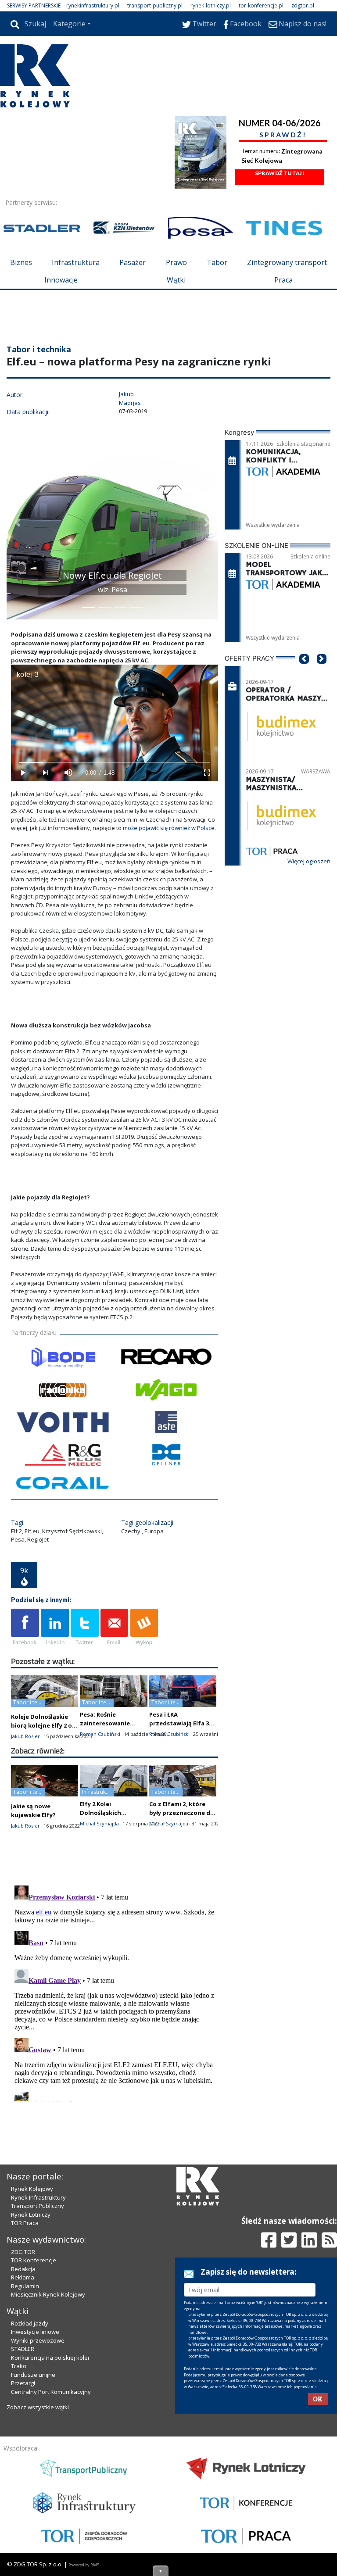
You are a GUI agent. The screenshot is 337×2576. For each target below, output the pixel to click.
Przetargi (23, 2383)
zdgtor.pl (303, 5)
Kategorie (69, 24)
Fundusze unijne (33, 2375)
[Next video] (45, 773)
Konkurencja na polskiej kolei (50, 2358)
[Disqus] (115, 1992)
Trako (19, 2366)
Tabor (217, 262)
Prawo (176, 262)
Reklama (23, 2277)
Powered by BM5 (84, 2565)
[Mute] (68, 773)
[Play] (22, 773)
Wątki (176, 280)
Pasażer (133, 262)
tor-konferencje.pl (261, 5)
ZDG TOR (23, 2252)
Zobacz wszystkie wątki (38, 2407)
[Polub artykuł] (25, 1628)
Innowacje (61, 280)
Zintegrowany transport (287, 262)
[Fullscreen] (207, 773)
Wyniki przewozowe (38, 2340)
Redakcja (23, 2269)
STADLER (23, 2349)
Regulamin (25, 2286)
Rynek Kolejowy (32, 2189)
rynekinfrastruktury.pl (93, 5)
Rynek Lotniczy (31, 2215)
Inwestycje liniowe (35, 2332)
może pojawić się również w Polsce (169, 828)
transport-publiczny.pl (155, 5)
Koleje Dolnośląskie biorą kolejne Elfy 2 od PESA (43, 1725)
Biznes (21, 262)
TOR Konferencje (34, 2260)
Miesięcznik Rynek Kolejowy (48, 2294)
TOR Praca (25, 2223)
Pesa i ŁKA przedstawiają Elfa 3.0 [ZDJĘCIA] (181, 1723)
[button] (18, 522)
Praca (283, 280)
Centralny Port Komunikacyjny (51, 2392)
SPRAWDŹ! (283, 134)
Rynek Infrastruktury (38, 2197)
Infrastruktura (76, 262)
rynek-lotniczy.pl (211, 5)
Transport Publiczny (38, 2206)
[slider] (115, 763)
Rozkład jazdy (30, 2323)
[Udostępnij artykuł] (55, 1628)
